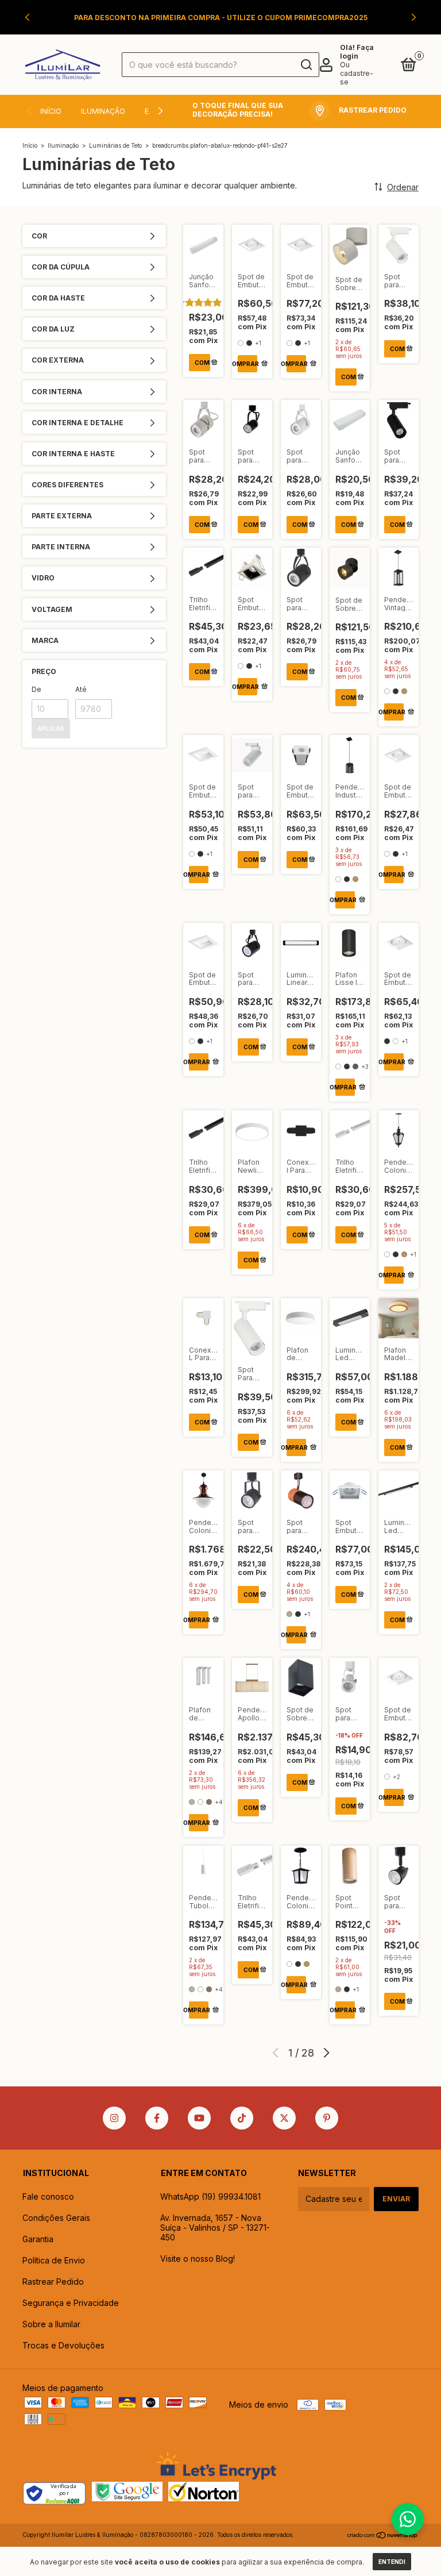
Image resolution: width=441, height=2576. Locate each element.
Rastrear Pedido (53, 2282)
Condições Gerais (56, 2218)
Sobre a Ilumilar (51, 2324)
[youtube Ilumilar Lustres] (199, 2118)
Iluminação (103, 111)
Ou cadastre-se (357, 73)
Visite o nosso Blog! (198, 2259)
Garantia (38, 2239)
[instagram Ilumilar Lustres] (114, 2118)
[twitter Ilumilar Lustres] (284, 2118)
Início (51, 111)
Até (81, 689)
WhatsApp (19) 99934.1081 (210, 2196)
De (36, 689)
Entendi (392, 2562)
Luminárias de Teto (115, 145)
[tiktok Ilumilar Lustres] (242, 2118)
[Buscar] (306, 65)
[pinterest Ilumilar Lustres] (327, 2118)
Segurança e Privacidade (71, 2303)
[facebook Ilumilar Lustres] (157, 2118)
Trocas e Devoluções (63, 2345)
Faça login (357, 52)
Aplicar (51, 729)
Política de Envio (54, 2260)
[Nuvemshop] (383, 2536)
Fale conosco (48, 2196)
